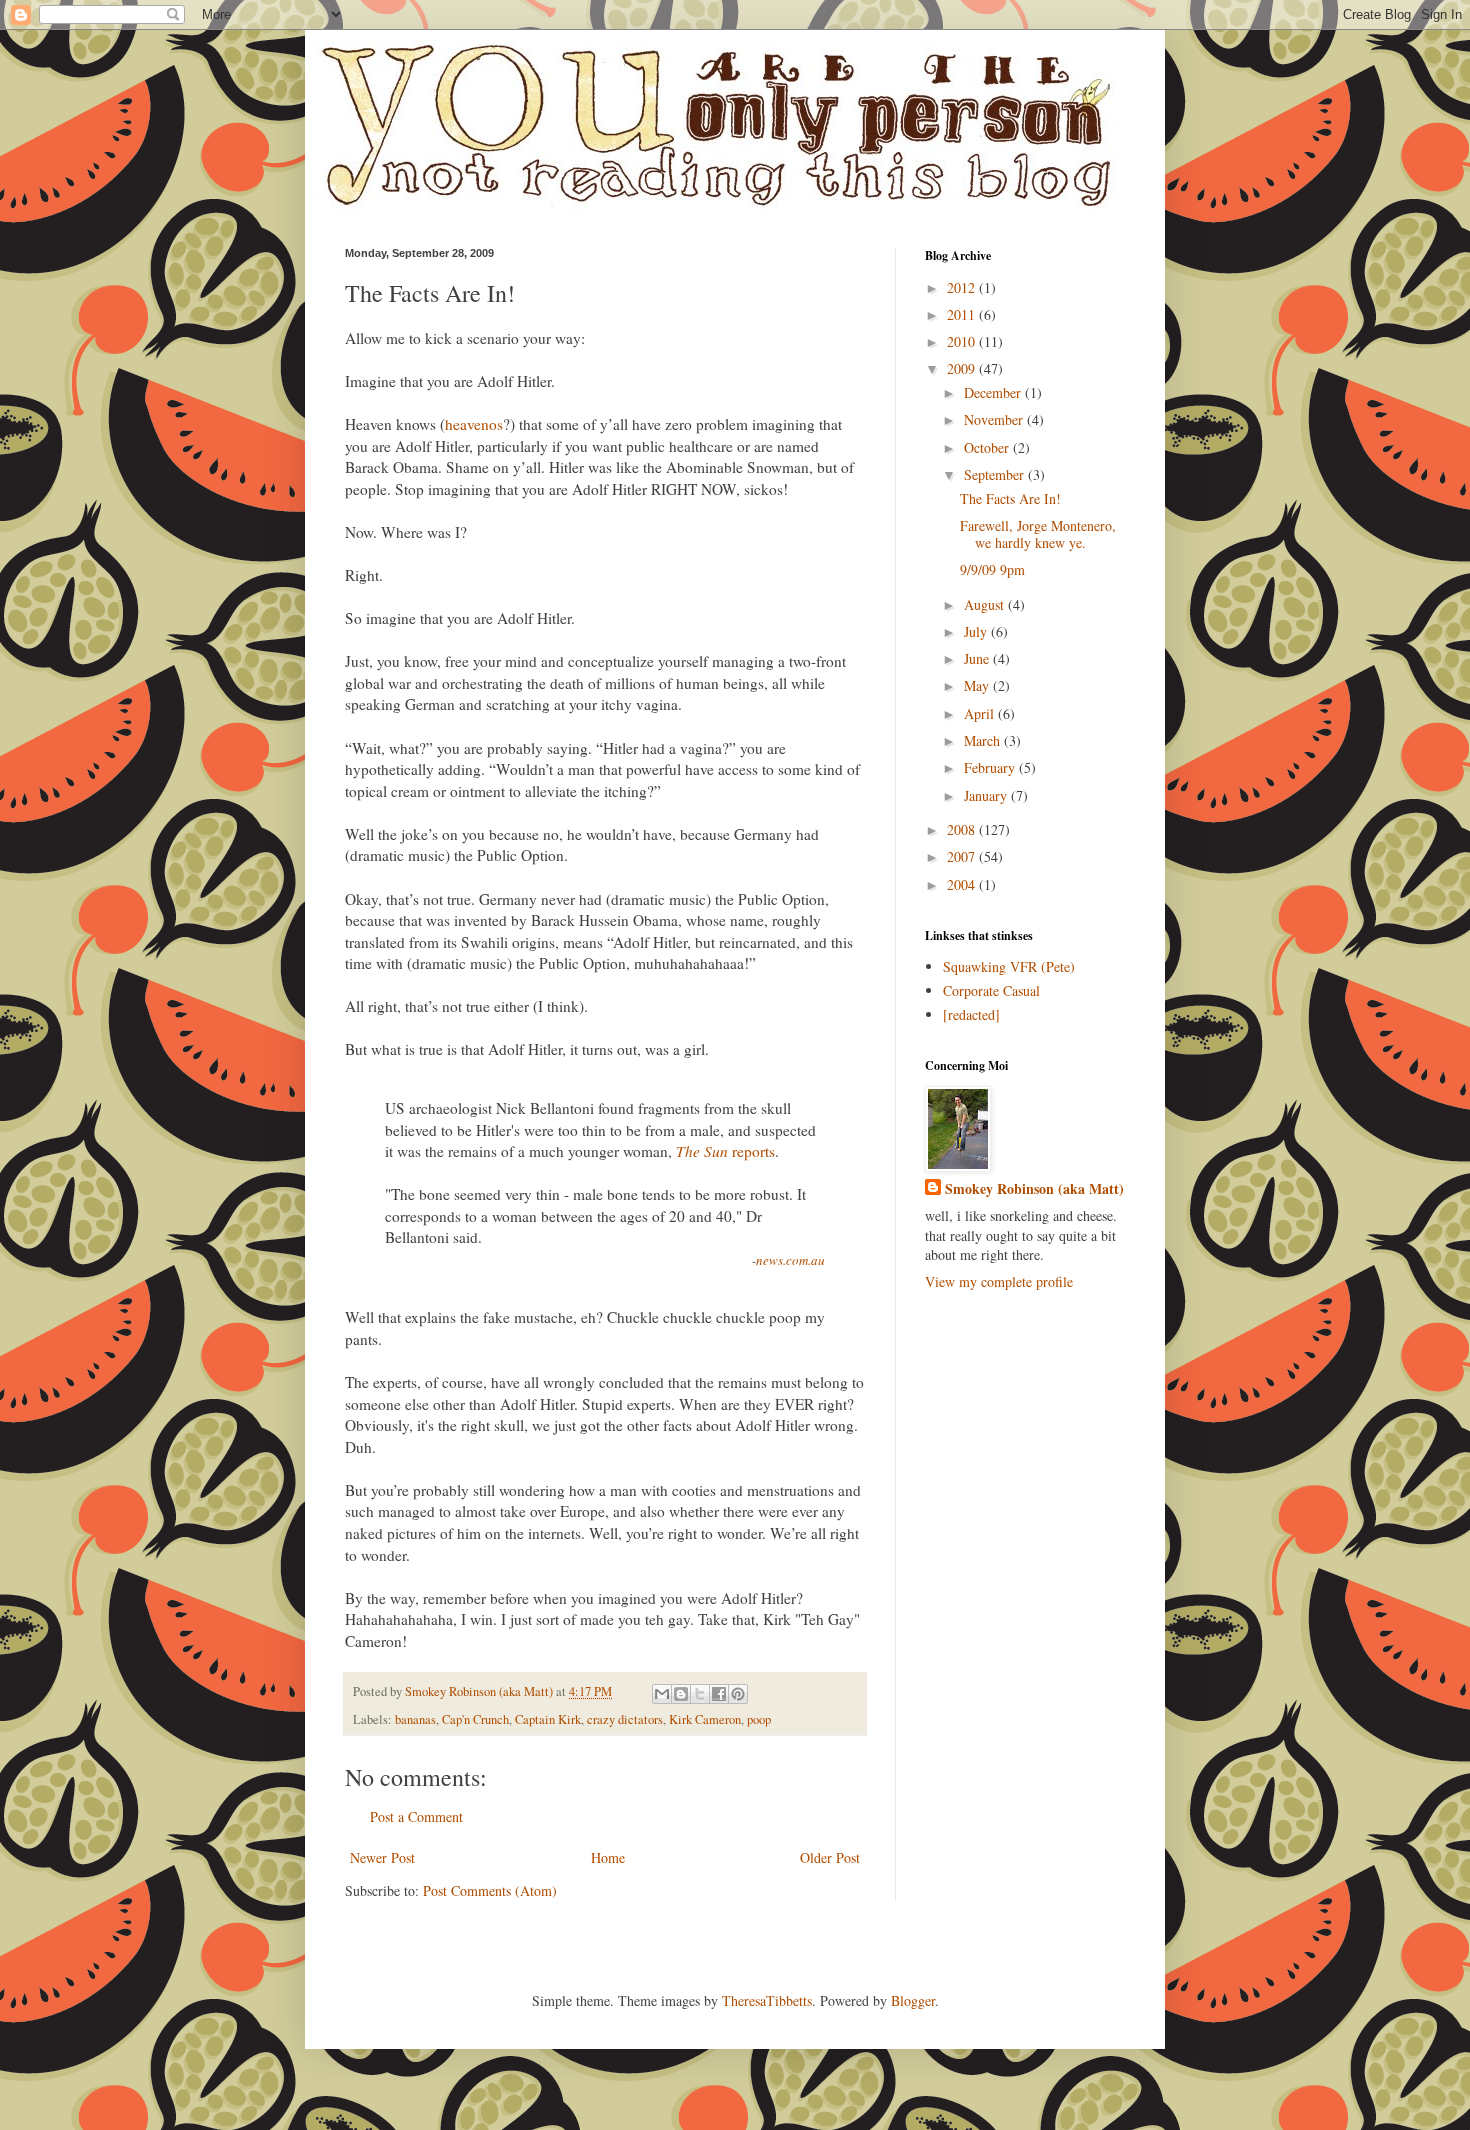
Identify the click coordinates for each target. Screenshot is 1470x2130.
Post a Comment (416, 1816)
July (977, 631)
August (986, 604)
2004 (963, 884)
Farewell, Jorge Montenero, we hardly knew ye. (1038, 534)
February (991, 767)
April (981, 713)
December (994, 392)
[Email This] (662, 1694)
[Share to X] (700, 1694)
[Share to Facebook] (719, 1694)
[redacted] (971, 1014)
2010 (963, 341)
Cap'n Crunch (475, 1719)
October (988, 447)
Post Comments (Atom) (490, 1890)
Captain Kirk (548, 1719)
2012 (963, 287)
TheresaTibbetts (767, 2000)
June (978, 658)
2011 (963, 314)
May (978, 685)
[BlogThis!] (681, 1694)
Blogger (913, 2000)
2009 (963, 368)
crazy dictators (625, 1719)
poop (759, 1719)
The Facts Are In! (1010, 498)
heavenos (474, 424)
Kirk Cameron (705, 1719)
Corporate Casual (991, 990)
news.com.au (790, 1260)
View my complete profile (999, 1281)
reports (725, 1151)
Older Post (830, 1857)
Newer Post (382, 1857)
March (984, 740)
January (987, 795)
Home (608, 1857)
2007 (963, 856)
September (996, 474)
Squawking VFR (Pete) (1009, 966)
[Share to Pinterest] (738, 1694)
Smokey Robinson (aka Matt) (1034, 1189)
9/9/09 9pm (992, 569)
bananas (415, 1719)
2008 (963, 829)
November (995, 419)
